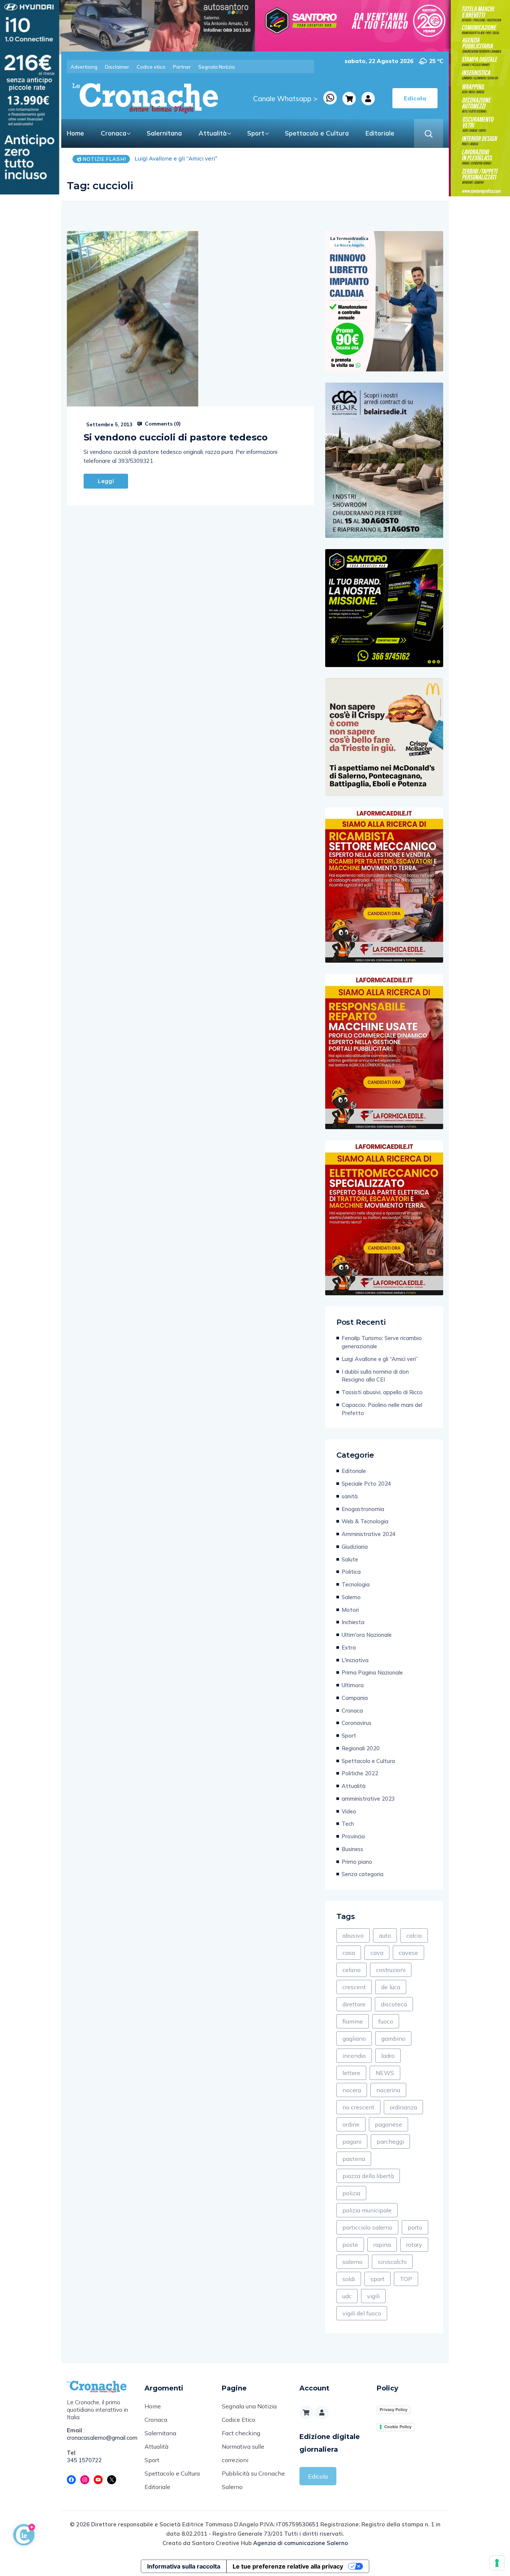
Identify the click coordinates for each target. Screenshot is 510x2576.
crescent (354, 1987)
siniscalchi (392, 2262)
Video (349, 1811)
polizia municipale (367, 2210)
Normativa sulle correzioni (243, 2453)
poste (350, 2245)
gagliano (354, 2038)
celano (352, 1970)
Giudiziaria (355, 1547)
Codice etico (151, 67)
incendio (354, 2056)
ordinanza (403, 2107)
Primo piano (357, 1862)
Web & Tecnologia (365, 1521)
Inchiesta (353, 1622)
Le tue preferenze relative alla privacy (288, 2566)
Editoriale (380, 133)
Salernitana (164, 133)
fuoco (386, 2021)
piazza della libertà (368, 2176)
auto (385, 1935)
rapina (382, 2245)
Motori (350, 1610)
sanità (350, 1496)
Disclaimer (117, 67)
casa (349, 1953)
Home (75, 133)
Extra (349, 1647)
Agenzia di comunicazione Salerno (301, 2543)
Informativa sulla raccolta (184, 2566)
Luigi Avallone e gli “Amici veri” (380, 1359)
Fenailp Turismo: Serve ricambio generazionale (382, 1342)
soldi (349, 2279)
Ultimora (353, 1685)
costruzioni (391, 1970)
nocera (352, 2090)
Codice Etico (239, 2420)
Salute (350, 1559)
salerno (352, 2262)
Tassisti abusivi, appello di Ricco (382, 1392)
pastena (354, 2159)
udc (347, 2296)
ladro (388, 2056)
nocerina (388, 2090)
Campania (355, 1698)
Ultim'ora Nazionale (367, 1635)
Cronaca (113, 133)
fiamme (353, 2021)
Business (352, 1849)
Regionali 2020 (361, 1748)
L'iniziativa (355, 1660)
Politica (351, 1572)
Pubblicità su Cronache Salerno (253, 2480)
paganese (388, 2124)
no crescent (358, 2107)
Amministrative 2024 (369, 1534)
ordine (351, 2124)
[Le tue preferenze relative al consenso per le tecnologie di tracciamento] (497, 2563)
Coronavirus (357, 1723)
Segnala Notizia (217, 67)
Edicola (318, 2476)
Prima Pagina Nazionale (372, 1672)
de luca (391, 1987)
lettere (351, 2073)
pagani (352, 2142)
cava (377, 1953)
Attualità (213, 133)
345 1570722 (84, 2460)
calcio (414, 1935)
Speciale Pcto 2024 (366, 1484)
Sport (256, 133)
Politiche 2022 (360, 1773)
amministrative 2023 (368, 1799)
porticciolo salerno (367, 2227)
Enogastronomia (363, 1509)
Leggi (106, 481)
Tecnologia (356, 1584)
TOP (406, 2279)
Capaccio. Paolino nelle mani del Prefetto (382, 1409)
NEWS (385, 2073)
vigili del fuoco (362, 2313)
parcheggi (390, 2142)
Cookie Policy (398, 2427)
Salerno (351, 1597)
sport (377, 2279)
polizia (351, 2193)
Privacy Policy (394, 2410)
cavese (408, 1953)
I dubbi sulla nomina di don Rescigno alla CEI (195, 159)
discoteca (394, 2004)
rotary (414, 2245)
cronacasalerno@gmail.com (100, 2438)
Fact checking (241, 2433)
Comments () (162, 424)
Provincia (353, 1836)
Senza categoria (363, 1874)
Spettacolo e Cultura (317, 133)
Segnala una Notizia (249, 2406)
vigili (373, 2296)
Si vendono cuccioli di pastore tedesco (176, 437)
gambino (393, 2038)
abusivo (353, 1935)
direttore (354, 2004)
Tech (348, 1824)
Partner (182, 67)
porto (415, 2227)
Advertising (84, 67)
